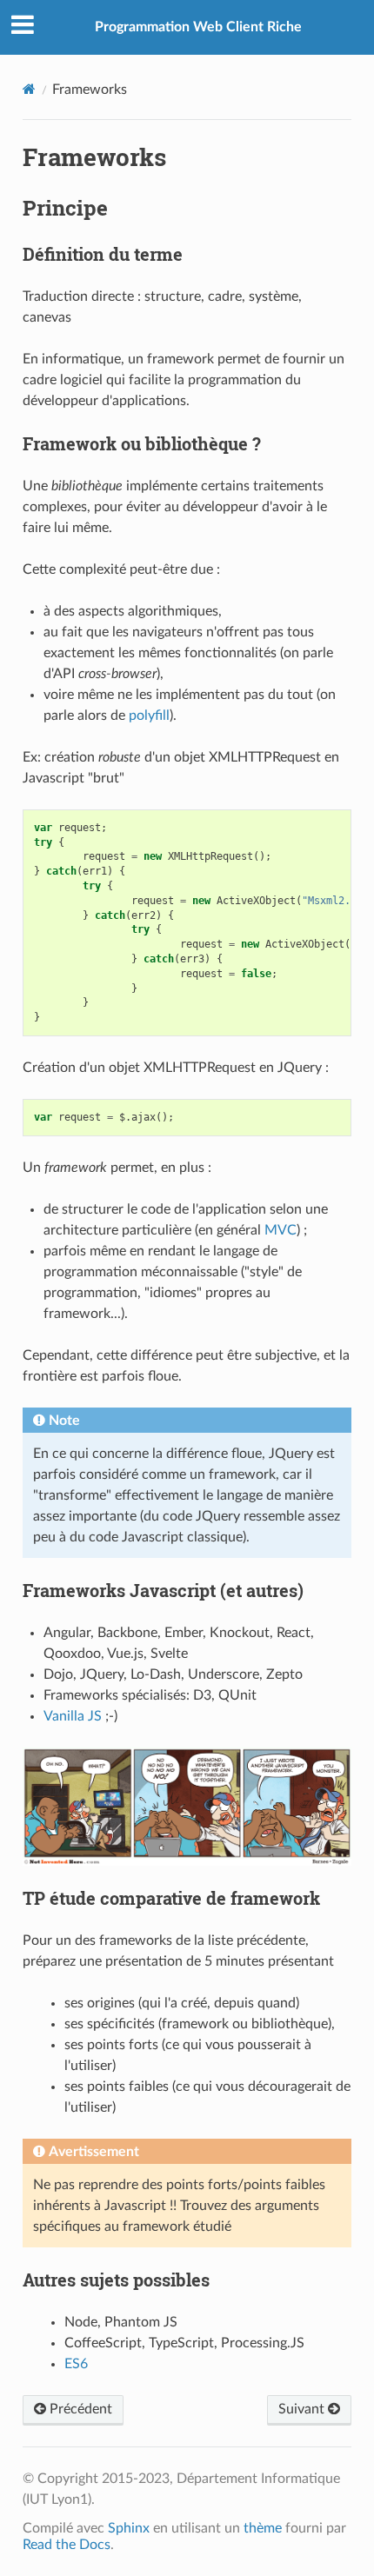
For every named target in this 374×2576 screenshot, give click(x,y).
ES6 (76, 2364)
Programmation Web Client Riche (198, 27)
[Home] (29, 89)
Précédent (79, 2409)
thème (263, 2528)
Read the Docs (67, 2545)
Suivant (303, 2409)
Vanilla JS (73, 1716)
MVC (280, 1230)
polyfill (149, 716)
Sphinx (129, 2528)
